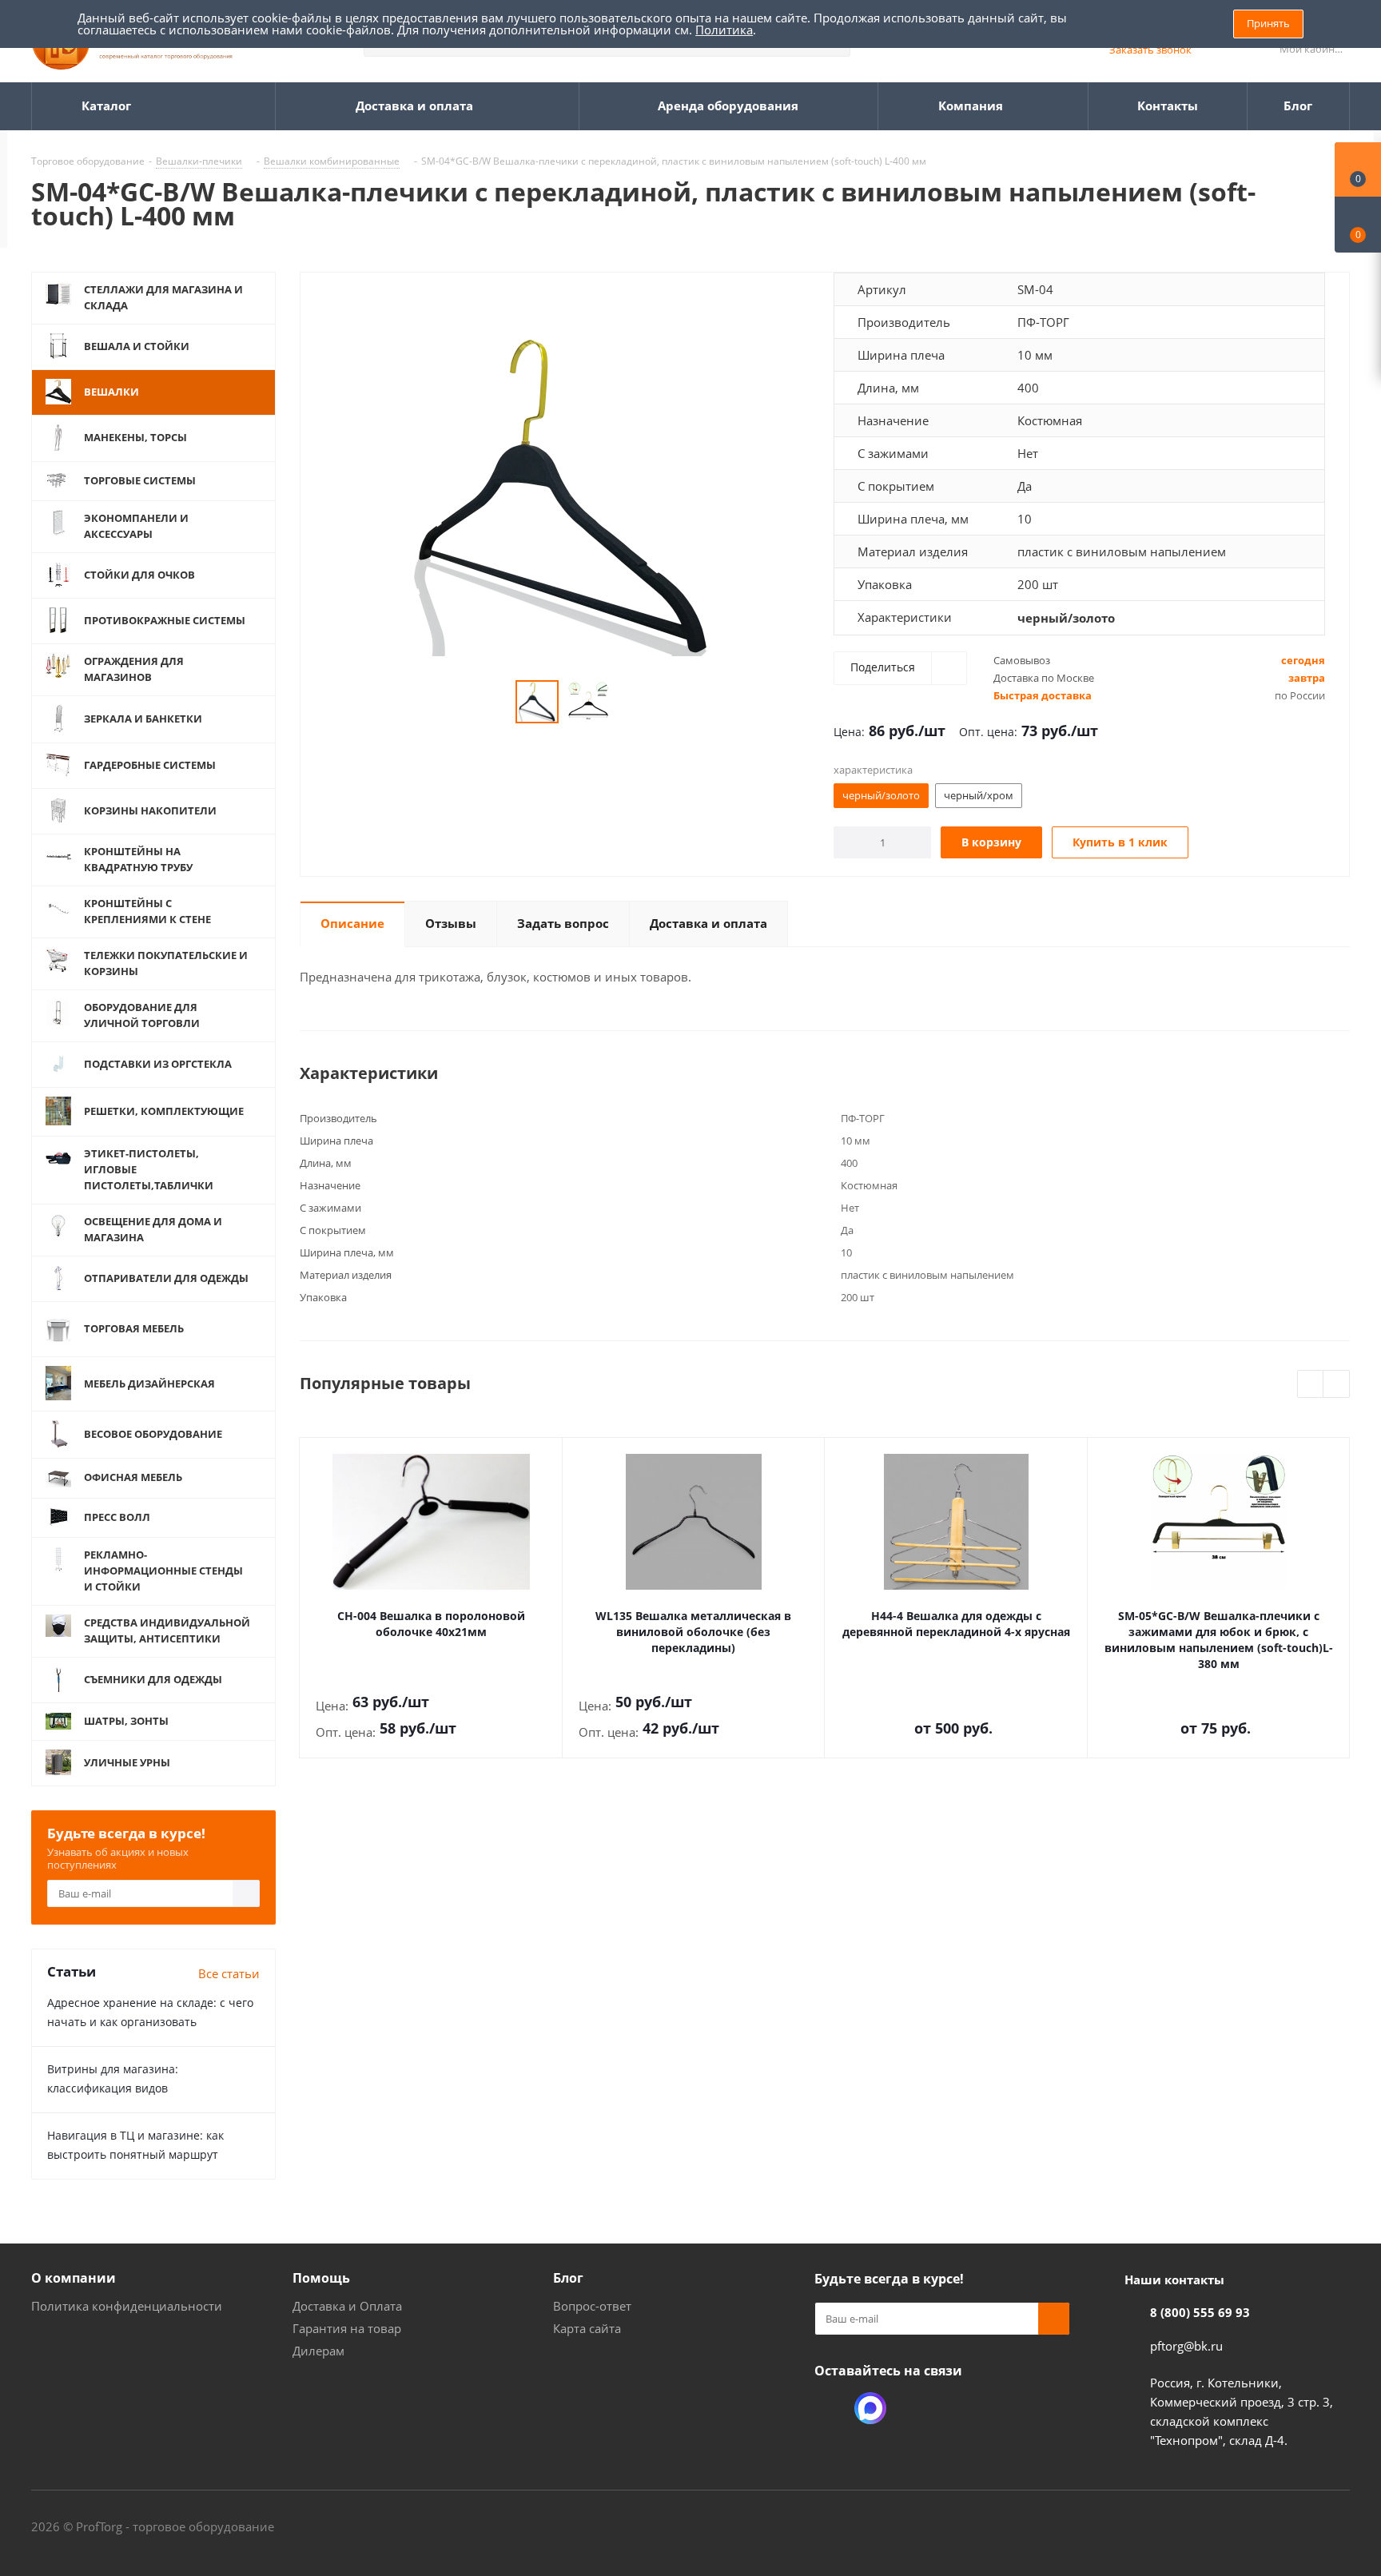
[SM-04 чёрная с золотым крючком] (563, 495)
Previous (1311, 1385)
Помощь (321, 2278)
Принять (1268, 23)
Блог (568, 2278)
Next (1337, 1385)
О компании (74, 2278)
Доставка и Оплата (347, 2306)
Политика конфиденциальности (127, 2306)
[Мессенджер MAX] (870, 2408)
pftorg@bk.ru (1186, 2346)
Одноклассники (830, 2408)
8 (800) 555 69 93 (1200, 2312)
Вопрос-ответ (592, 2306)
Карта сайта (587, 2328)
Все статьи (229, 1973)
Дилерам (318, 2351)
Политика (724, 30)
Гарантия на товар (347, 2328)
